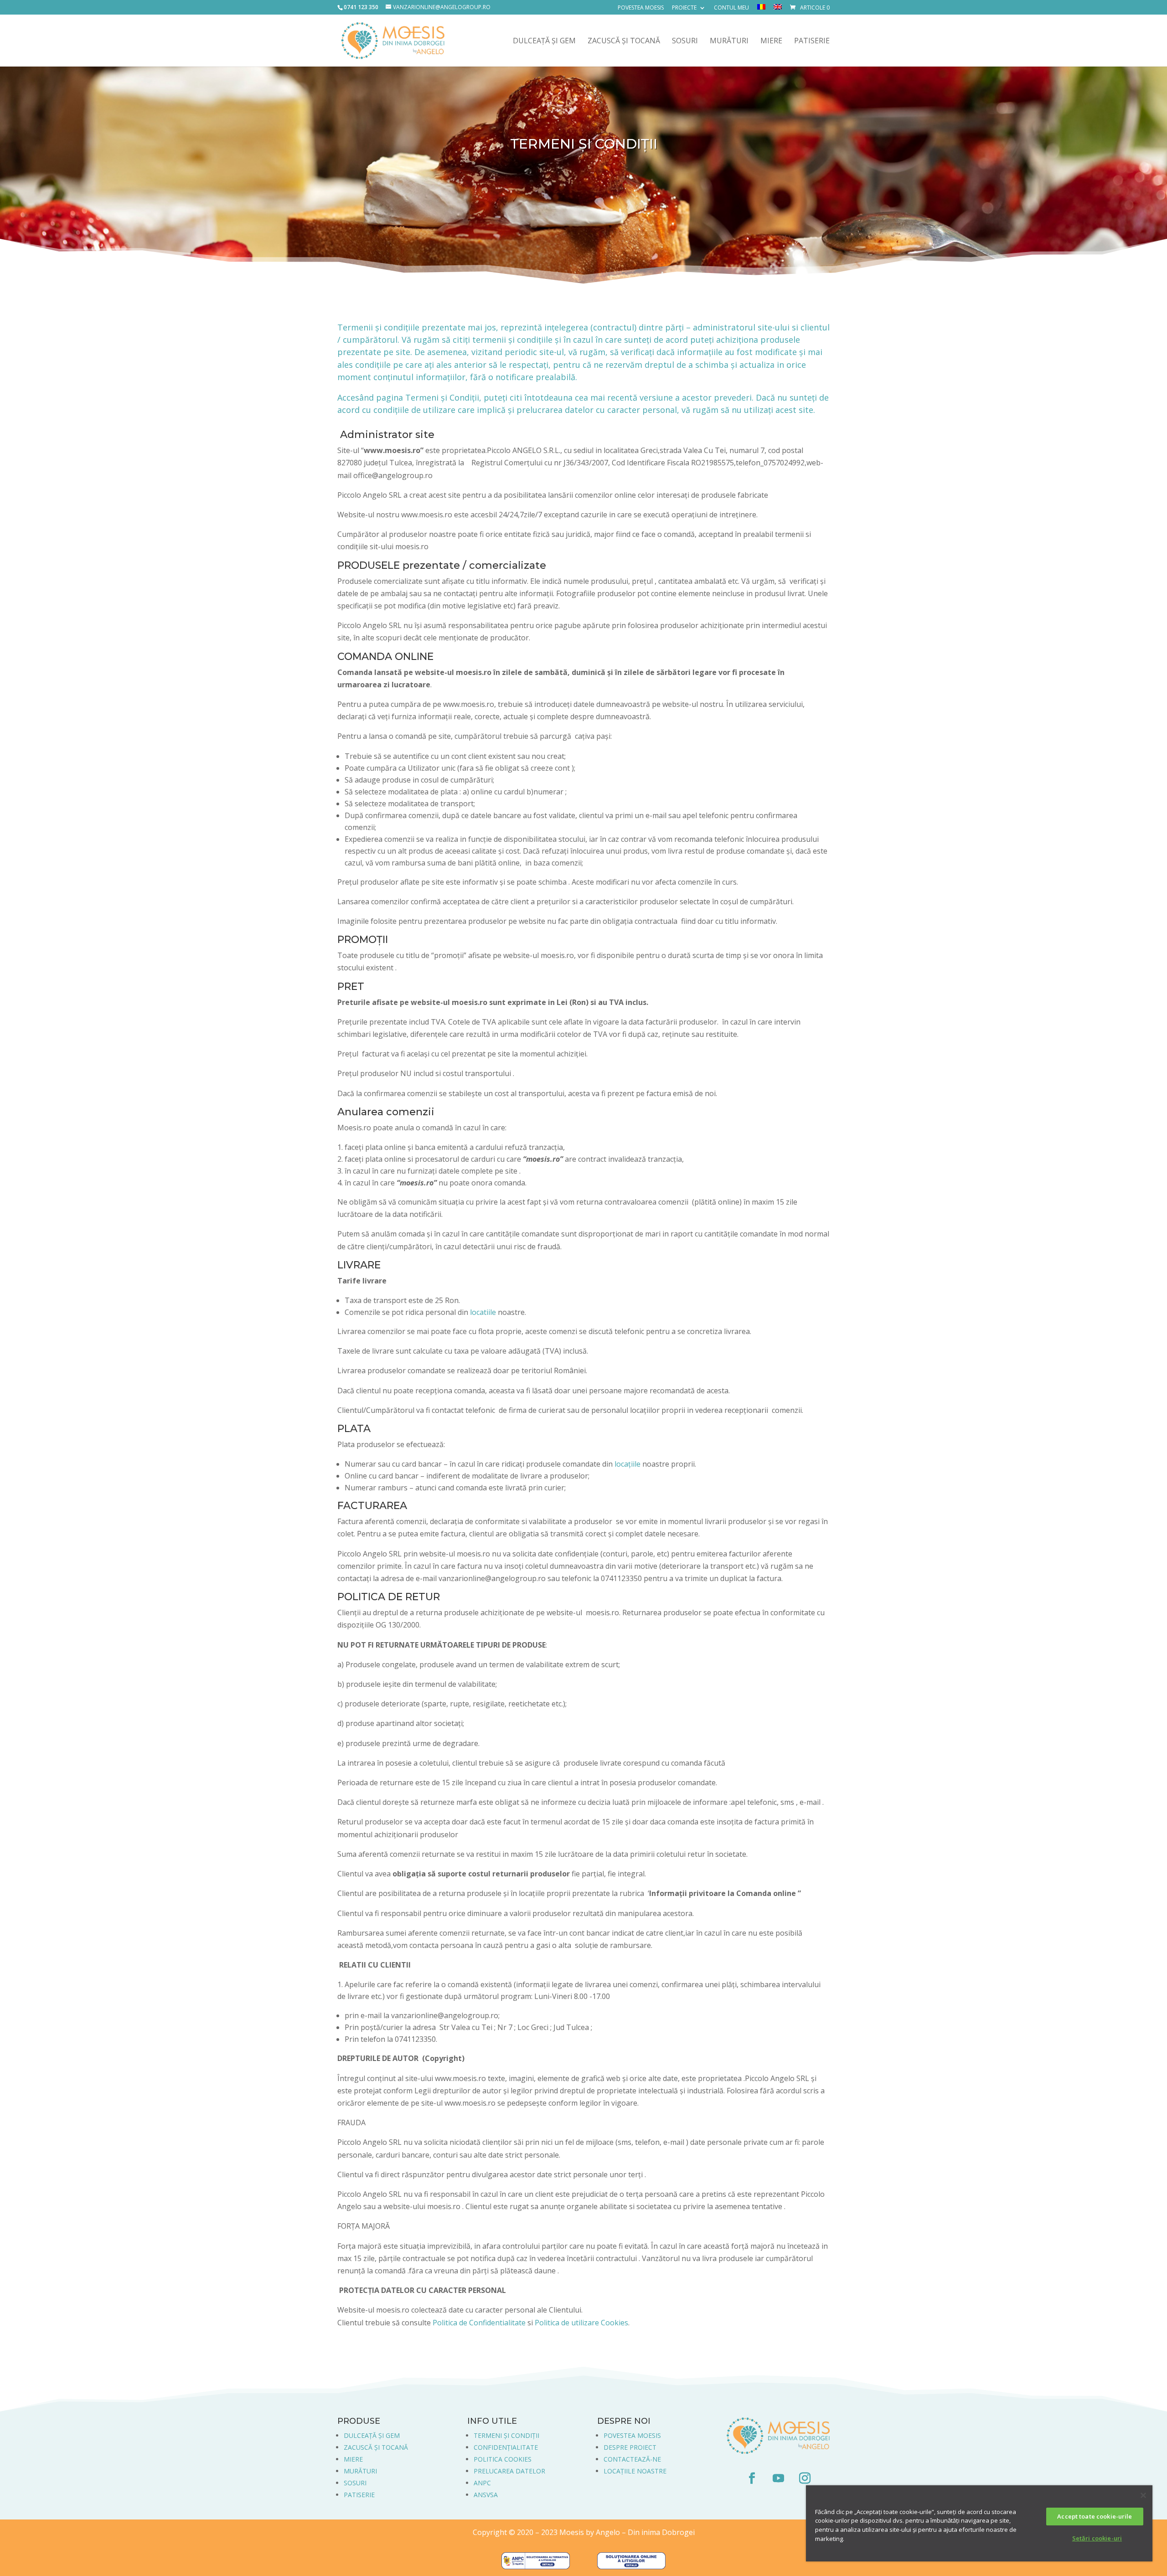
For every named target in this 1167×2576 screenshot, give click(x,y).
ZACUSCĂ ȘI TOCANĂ (376, 2447)
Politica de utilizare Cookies (581, 2323)
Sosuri (685, 41)
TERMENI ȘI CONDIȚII (506, 2435)
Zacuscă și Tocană (624, 41)
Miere (771, 41)
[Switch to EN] (778, 9)
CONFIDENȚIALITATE (506, 2447)
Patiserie (812, 41)
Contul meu (731, 8)
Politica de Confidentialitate (479, 2323)
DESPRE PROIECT (630, 2447)
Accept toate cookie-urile (1095, 2516)
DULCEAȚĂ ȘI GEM (372, 2435)
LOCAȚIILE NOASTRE (635, 2471)
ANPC (482, 2483)
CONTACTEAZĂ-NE (632, 2459)
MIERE (353, 2459)
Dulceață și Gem (544, 41)
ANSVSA (486, 2495)
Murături (729, 41)
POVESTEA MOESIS (632, 2435)
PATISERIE (359, 2495)
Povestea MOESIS (641, 8)
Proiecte (684, 8)
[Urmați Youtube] (778, 2478)
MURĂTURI (360, 2471)
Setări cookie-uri (1097, 2538)
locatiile (483, 1312)
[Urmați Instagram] (805, 2478)
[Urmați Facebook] (752, 2478)
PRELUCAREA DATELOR (509, 2471)
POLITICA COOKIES (503, 2459)
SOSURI (355, 2483)
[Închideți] (1143, 2495)
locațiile (627, 1464)
